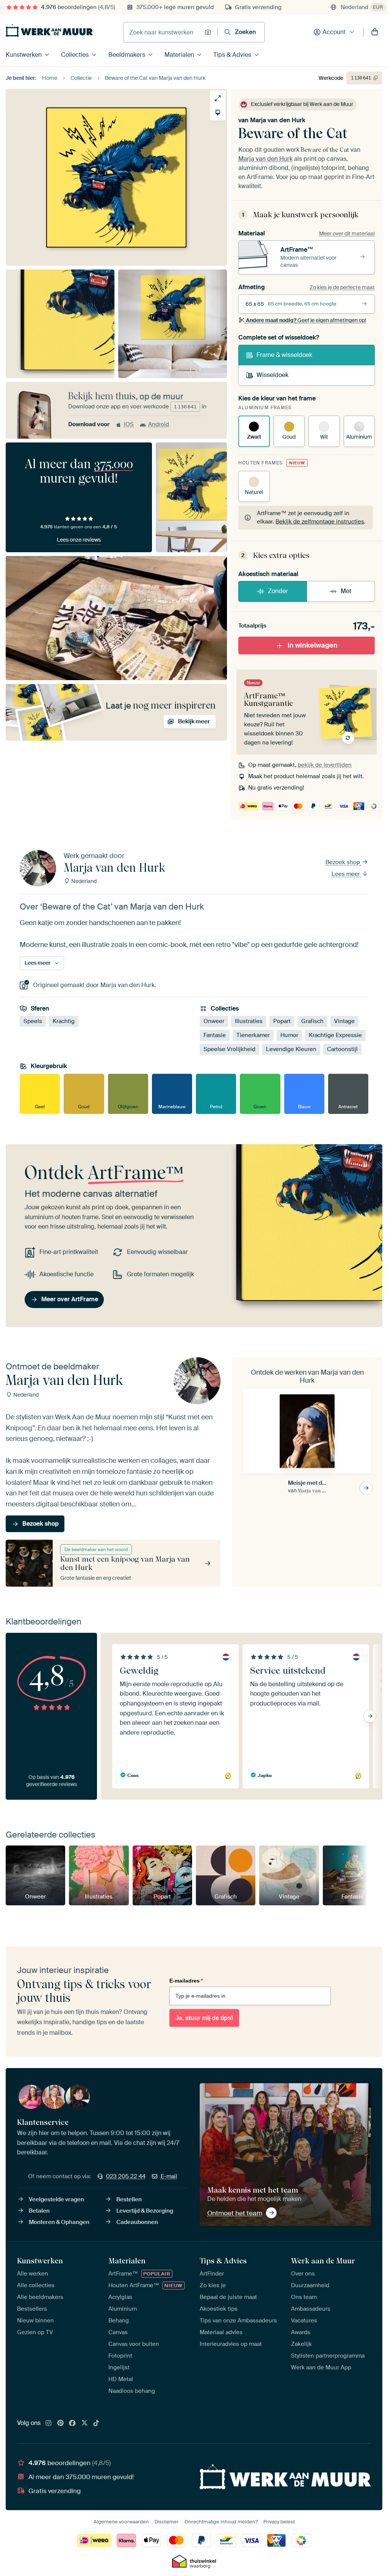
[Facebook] (72, 2423)
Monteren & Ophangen (59, 2222)
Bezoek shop (343, 862)
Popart (282, 1021)
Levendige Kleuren (291, 1049)
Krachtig (64, 1021)
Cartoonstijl (342, 1049)
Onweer (214, 1021)
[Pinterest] (61, 2423)
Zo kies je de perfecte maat (342, 287)
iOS (129, 424)
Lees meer (347, 874)
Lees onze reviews (79, 540)
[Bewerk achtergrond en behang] (218, 113)
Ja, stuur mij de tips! (204, 2018)
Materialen (179, 55)
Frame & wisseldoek (284, 355)
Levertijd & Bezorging (145, 2211)
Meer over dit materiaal (347, 234)
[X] (84, 2423)
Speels (33, 1021)
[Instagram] (48, 2423)
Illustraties (249, 1021)
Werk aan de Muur (323, 2261)
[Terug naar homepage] (49, 30)
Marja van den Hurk (278, 120)
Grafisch (312, 1021)
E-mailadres (186, 1981)
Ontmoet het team (235, 2213)
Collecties (75, 55)
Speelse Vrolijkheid (229, 1049)
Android (159, 424)
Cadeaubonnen (137, 2222)
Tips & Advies (232, 55)
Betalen (39, 2211)
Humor (289, 1035)
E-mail (169, 2176)
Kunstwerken (24, 55)
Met (346, 591)
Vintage (344, 1021)
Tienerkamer (253, 1035)
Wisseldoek (272, 375)
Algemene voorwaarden (121, 2522)
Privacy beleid (279, 2522)
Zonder (278, 591)
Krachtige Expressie (335, 1035)
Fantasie (215, 1035)
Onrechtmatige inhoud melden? (221, 2522)
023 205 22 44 (126, 2176)
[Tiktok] (96, 2423)
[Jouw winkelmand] (375, 32)
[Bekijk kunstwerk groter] (218, 98)
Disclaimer (167, 2522)
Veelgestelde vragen (56, 2199)
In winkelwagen (313, 645)
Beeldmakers (127, 55)
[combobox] (162, 32)
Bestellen (129, 2199)
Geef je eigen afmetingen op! (306, 320)
